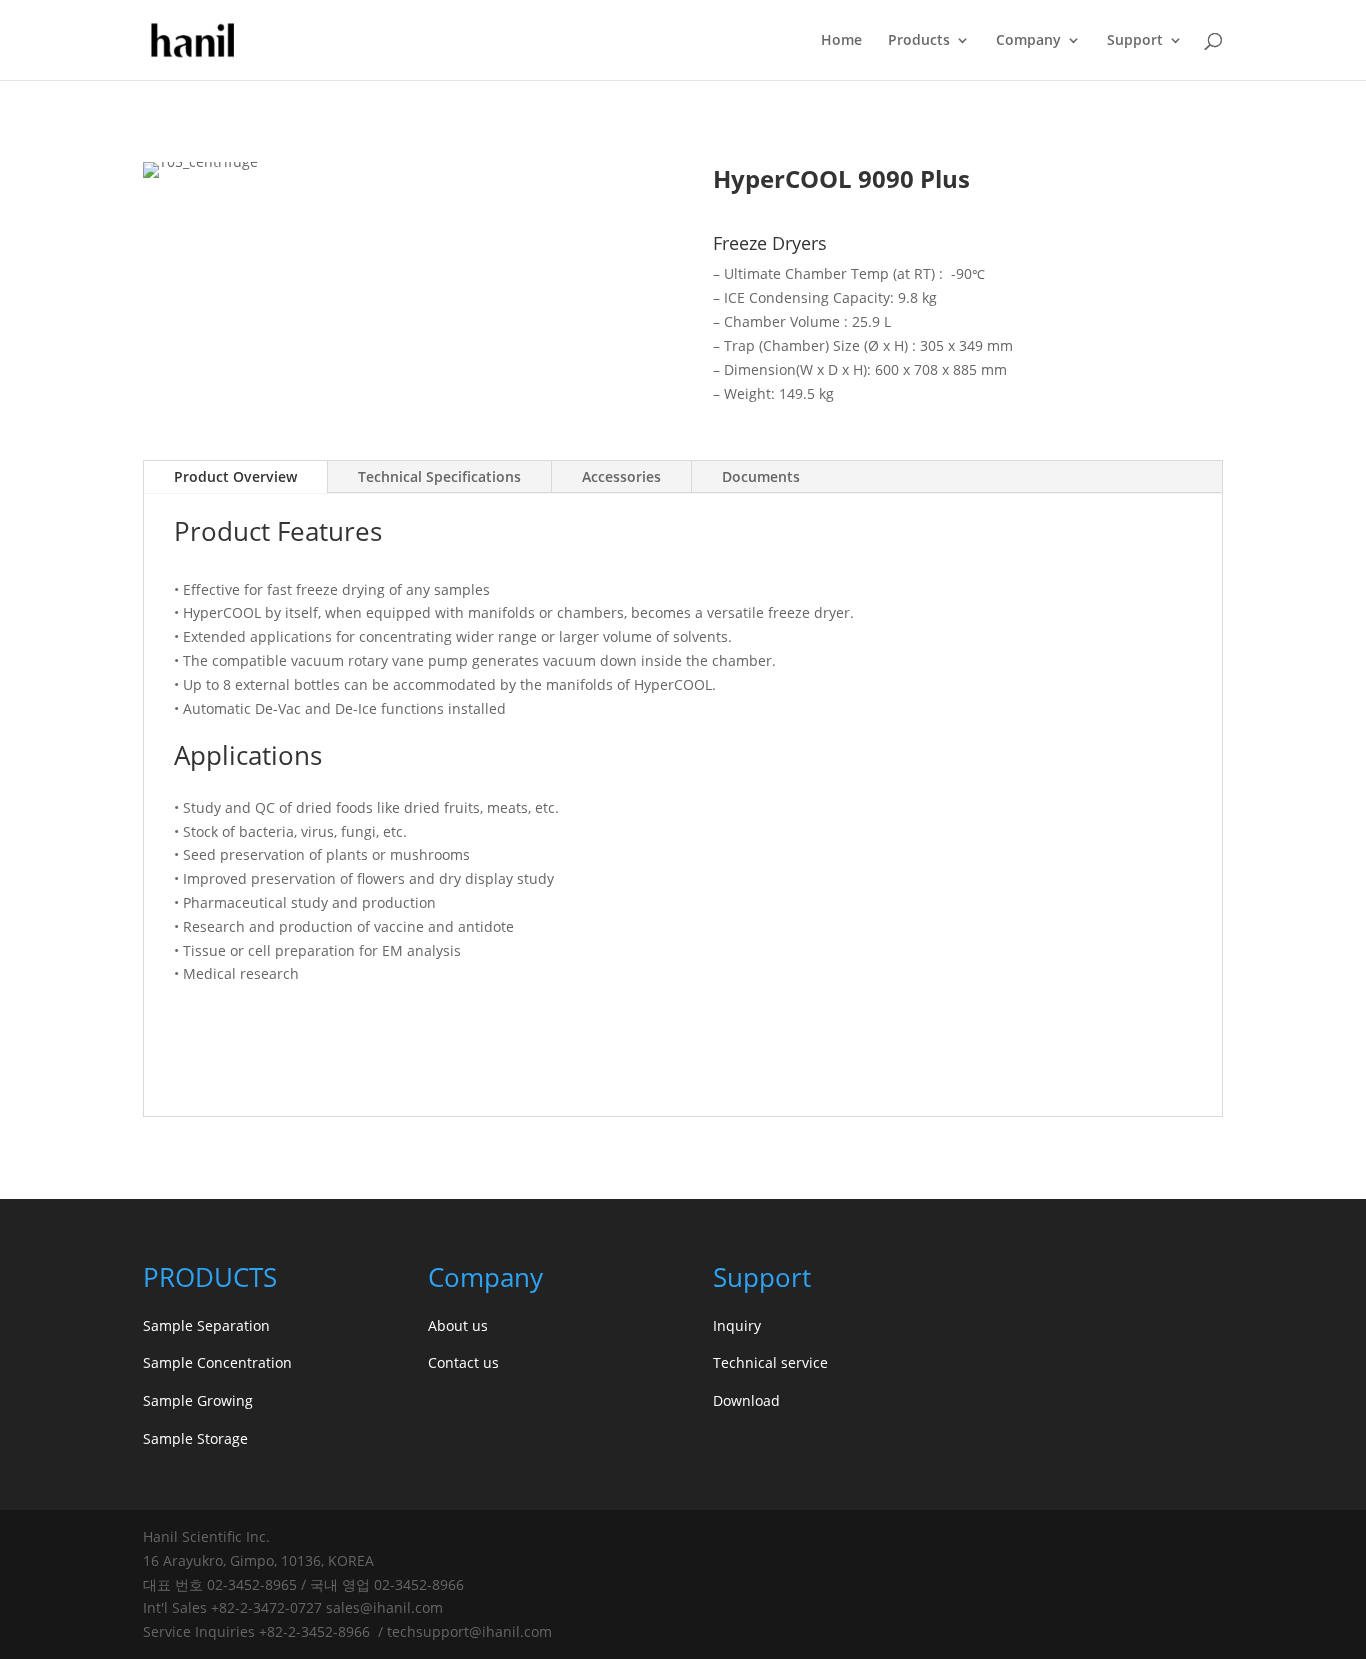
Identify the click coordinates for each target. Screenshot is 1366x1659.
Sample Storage (195, 1438)
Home (841, 41)
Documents (761, 476)
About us (458, 1325)
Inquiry (737, 1325)
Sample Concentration (217, 1362)
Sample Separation (206, 1325)
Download (746, 1400)
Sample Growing (198, 1400)
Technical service (770, 1362)
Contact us (463, 1362)
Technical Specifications (439, 476)
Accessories (621, 476)
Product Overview (235, 476)
